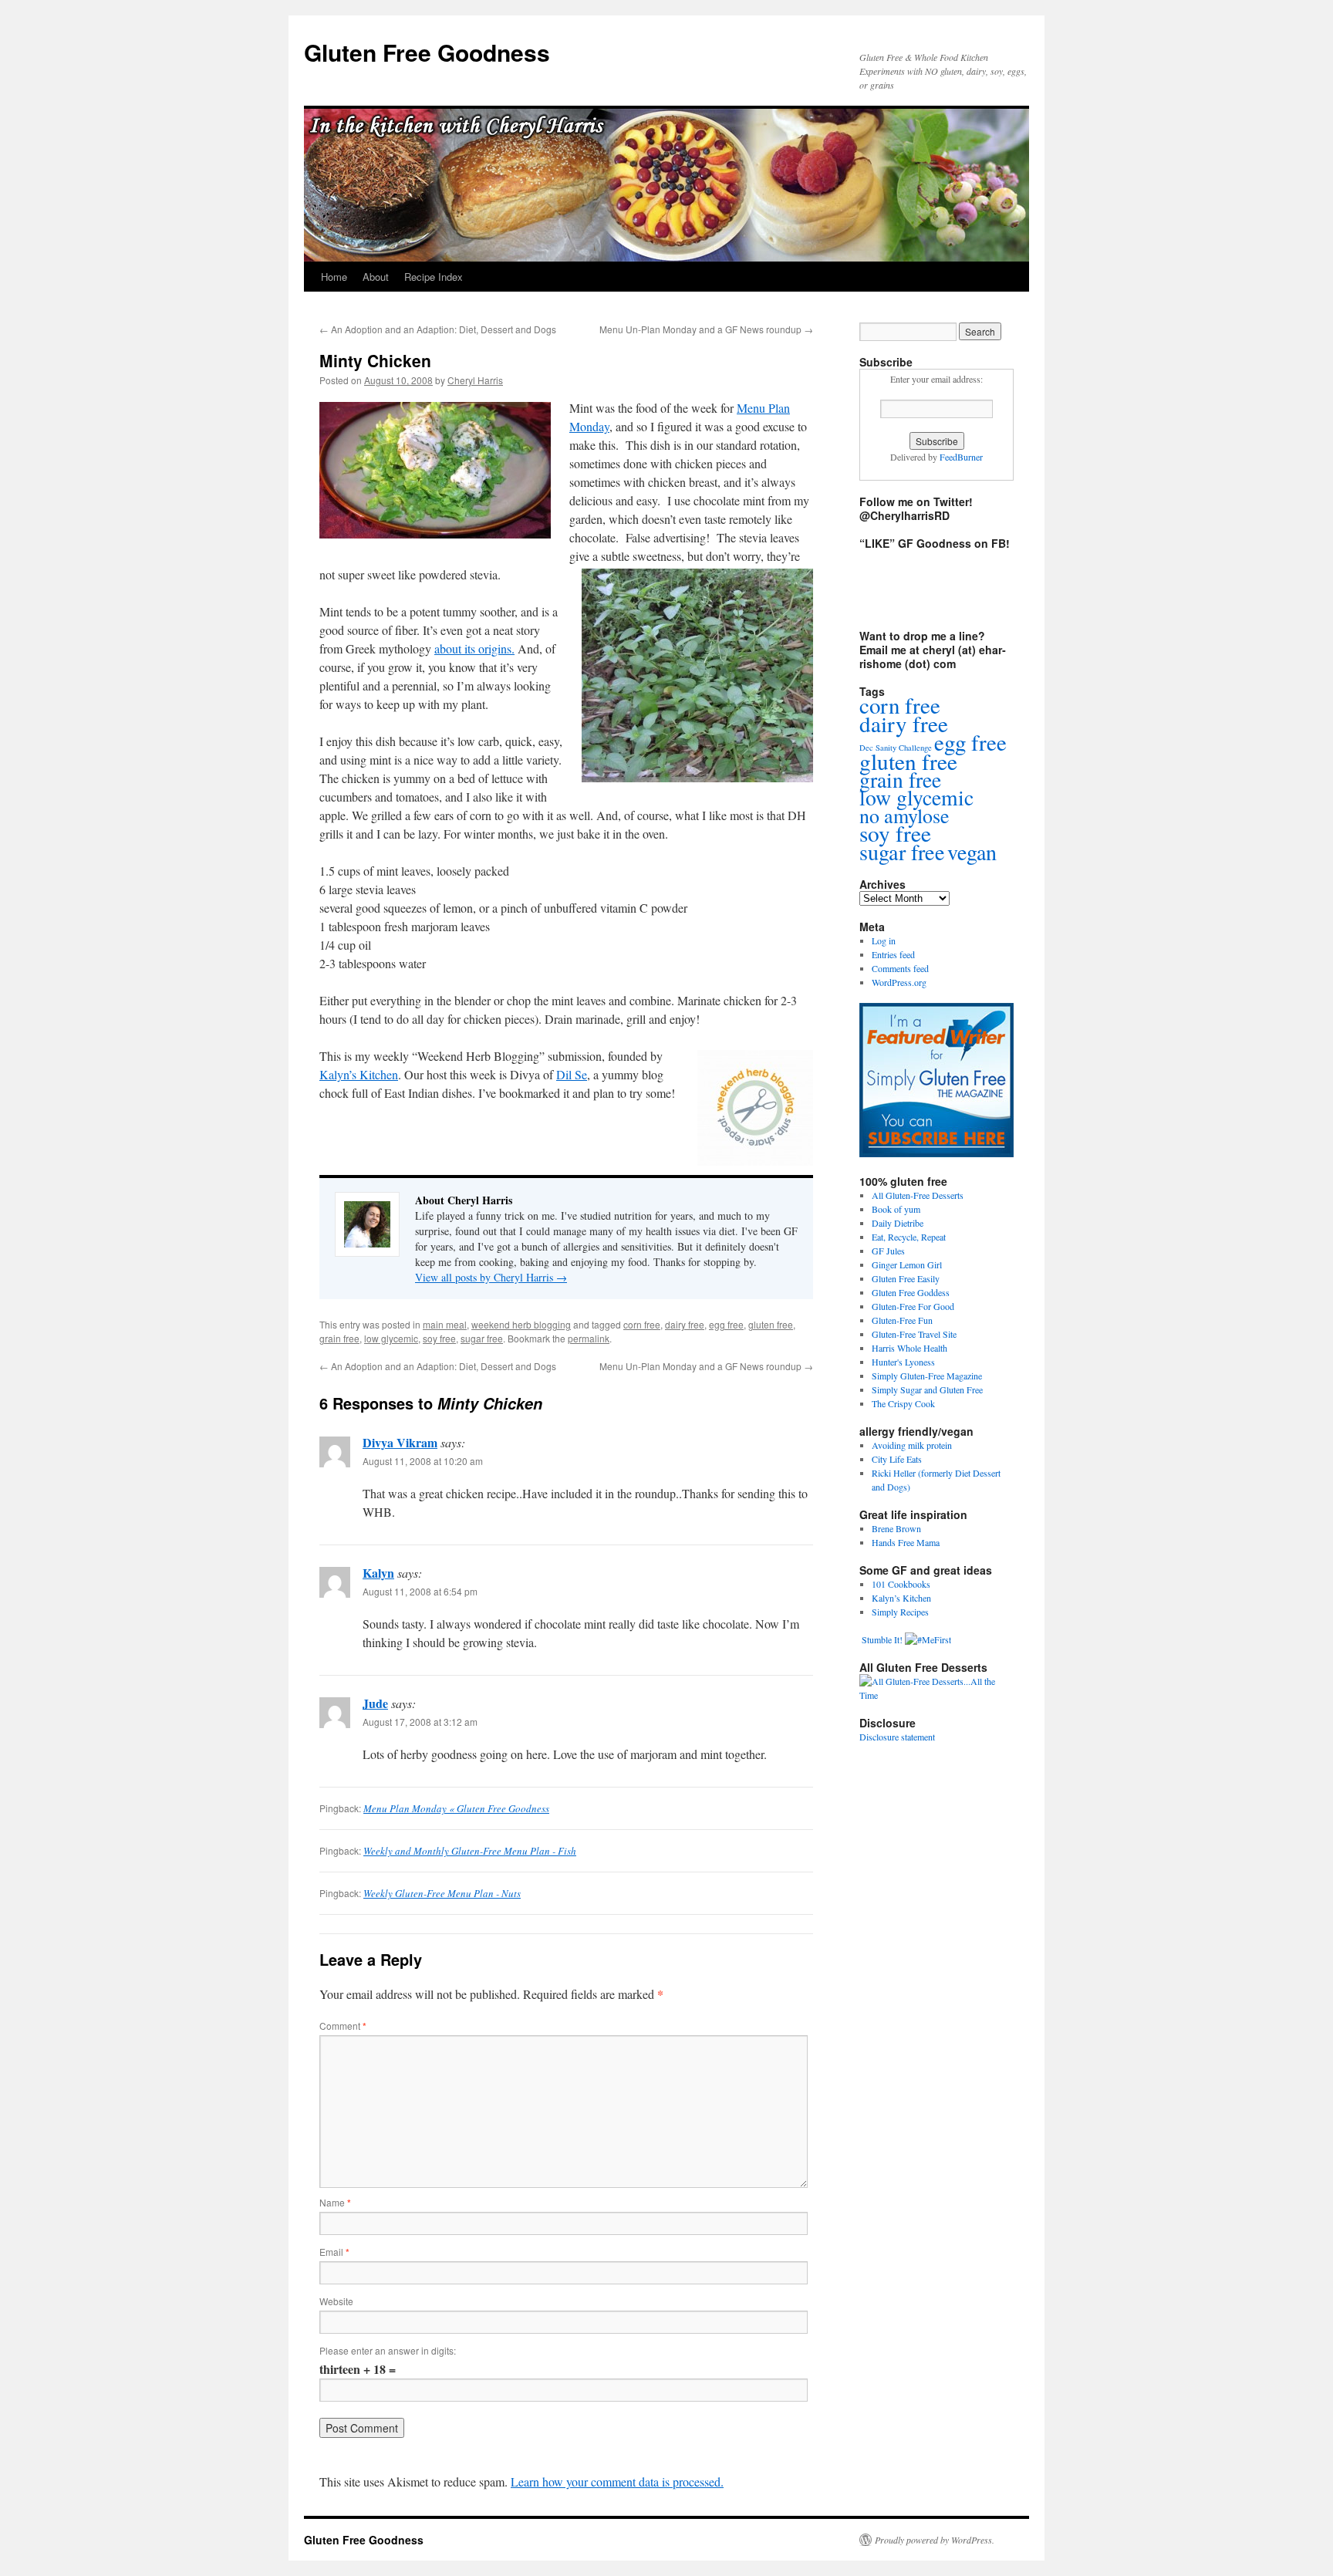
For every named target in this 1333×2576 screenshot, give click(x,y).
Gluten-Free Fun (902, 1320)
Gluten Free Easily (906, 1278)
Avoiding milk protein (912, 1445)
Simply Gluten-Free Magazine (927, 1376)
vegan (972, 852)
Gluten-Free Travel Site (914, 1334)
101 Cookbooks (901, 1584)
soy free (439, 1338)
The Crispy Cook (903, 1403)
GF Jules (888, 1251)
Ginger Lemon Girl (907, 1264)
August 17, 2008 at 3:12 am (420, 1722)
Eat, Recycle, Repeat (909, 1237)
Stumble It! (881, 1639)
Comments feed (900, 968)
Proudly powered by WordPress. (935, 2540)
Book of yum (896, 1209)
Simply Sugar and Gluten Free (927, 1389)
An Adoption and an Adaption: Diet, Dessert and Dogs (438, 329)
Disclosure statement (897, 1737)
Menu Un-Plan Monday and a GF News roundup (706, 329)
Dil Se (572, 1074)
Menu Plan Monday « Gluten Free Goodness (456, 1808)
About (376, 277)
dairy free (685, 1324)
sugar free (482, 1338)
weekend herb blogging (521, 1324)
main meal (445, 1324)
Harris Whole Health (909, 1348)
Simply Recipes (900, 1612)
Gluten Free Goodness (427, 52)
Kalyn (378, 1573)
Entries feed (893, 954)
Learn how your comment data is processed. (617, 2481)
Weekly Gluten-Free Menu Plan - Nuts (442, 1893)
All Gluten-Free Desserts (918, 1195)
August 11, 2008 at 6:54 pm (420, 1591)
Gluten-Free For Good (913, 1306)
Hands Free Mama (906, 1542)
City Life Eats (897, 1459)
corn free (642, 1324)
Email (334, 2252)
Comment (343, 2026)
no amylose (904, 815)
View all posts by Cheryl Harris (491, 1277)
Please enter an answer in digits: (388, 2350)
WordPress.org (899, 982)
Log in (884, 940)
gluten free (771, 1324)
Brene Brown (896, 1528)
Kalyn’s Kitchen (359, 1074)
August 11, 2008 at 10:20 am (423, 1461)
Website (336, 2301)
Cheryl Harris (475, 380)
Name (335, 2202)
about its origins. (474, 648)
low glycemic (391, 1338)
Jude (375, 1703)
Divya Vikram (400, 1442)
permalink (589, 1338)
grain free (339, 1338)
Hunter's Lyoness (903, 1362)
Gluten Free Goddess (911, 1292)
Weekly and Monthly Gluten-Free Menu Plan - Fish (470, 1851)
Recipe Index (434, 277)
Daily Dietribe (898, 1223)
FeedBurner (961, 457)
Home (334, 277)
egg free (726, 1324)
